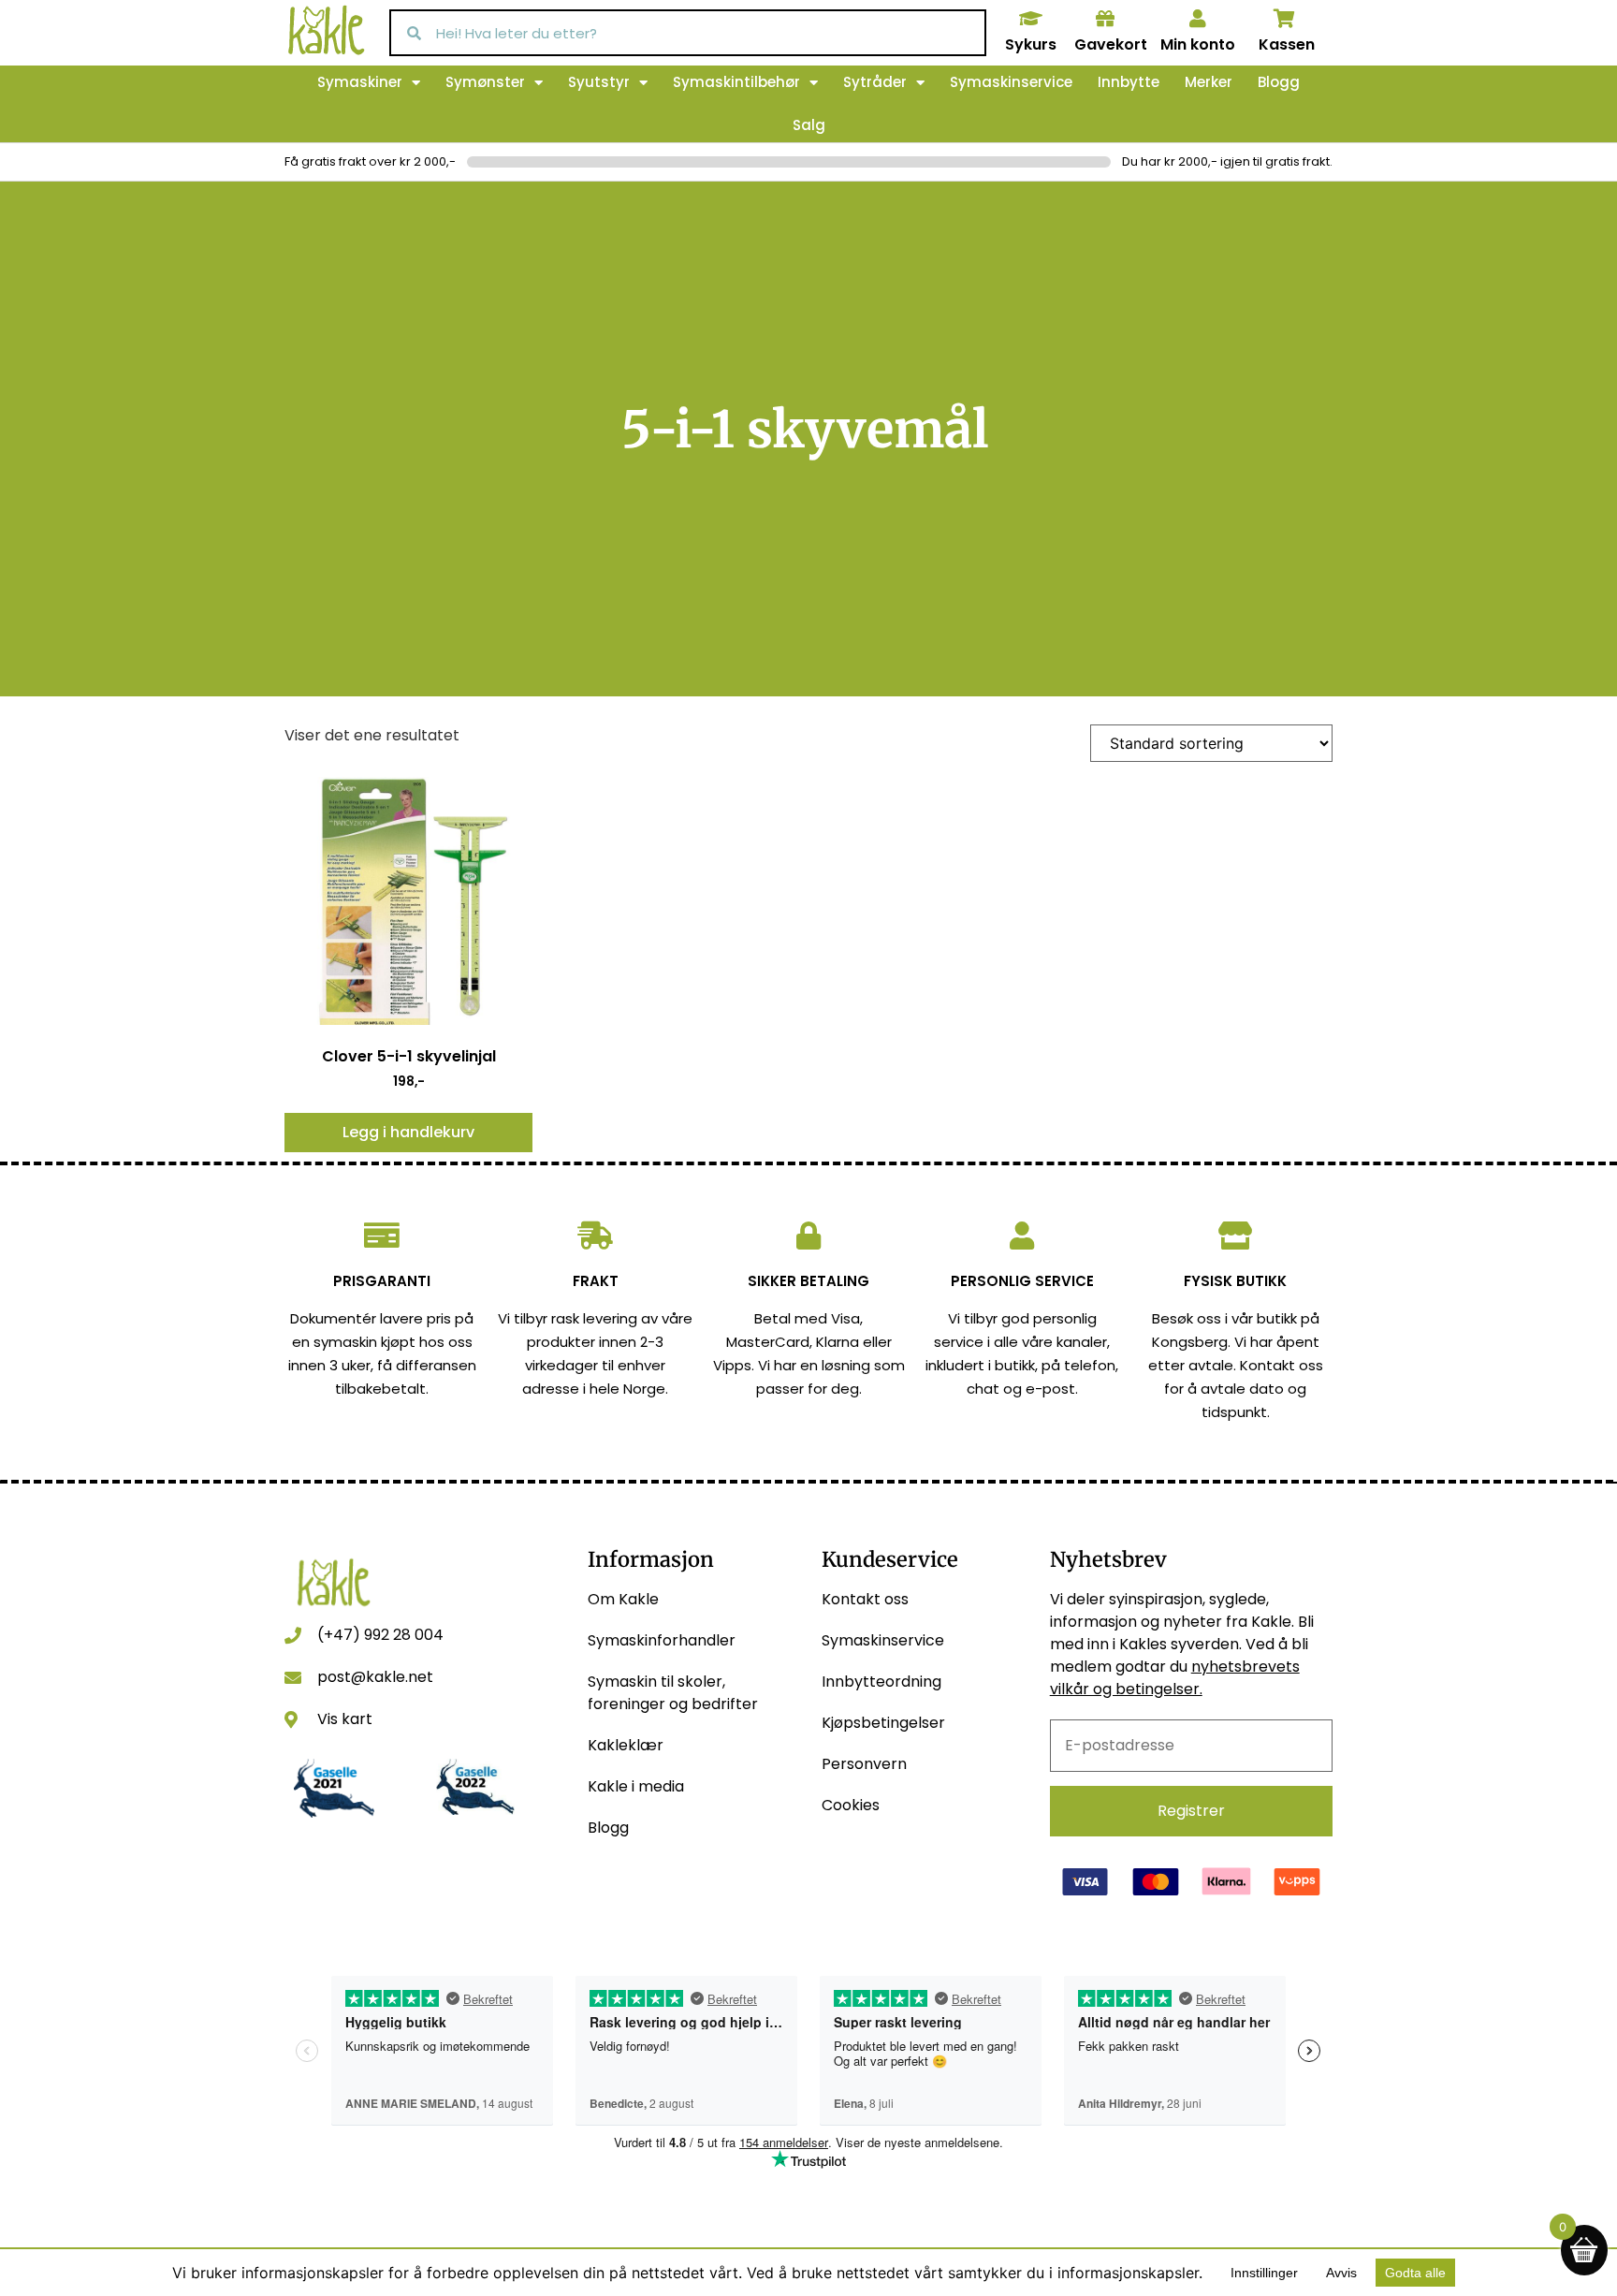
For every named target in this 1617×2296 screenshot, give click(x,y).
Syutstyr (599, 82)
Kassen (1287, 44)
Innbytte (1129, 82)
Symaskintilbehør (736, 82)
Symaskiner (360, 82)
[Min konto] (1198, 19)
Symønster (485, 82)
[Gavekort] (1105, 19)
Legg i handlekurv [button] (408, 1132)
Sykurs (1031, 44)
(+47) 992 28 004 (380, 1635)
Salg (809, 125)
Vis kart (345, 1719)
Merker (1209, 82)
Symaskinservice (1011, 82)
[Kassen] (1285, 19)
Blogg (1279, 82)
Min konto (1198, 44)
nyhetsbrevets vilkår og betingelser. (1175, 1678)
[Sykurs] (1030, 19)
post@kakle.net (375, 1677)
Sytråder (875, 82)
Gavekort (1111, 44)
